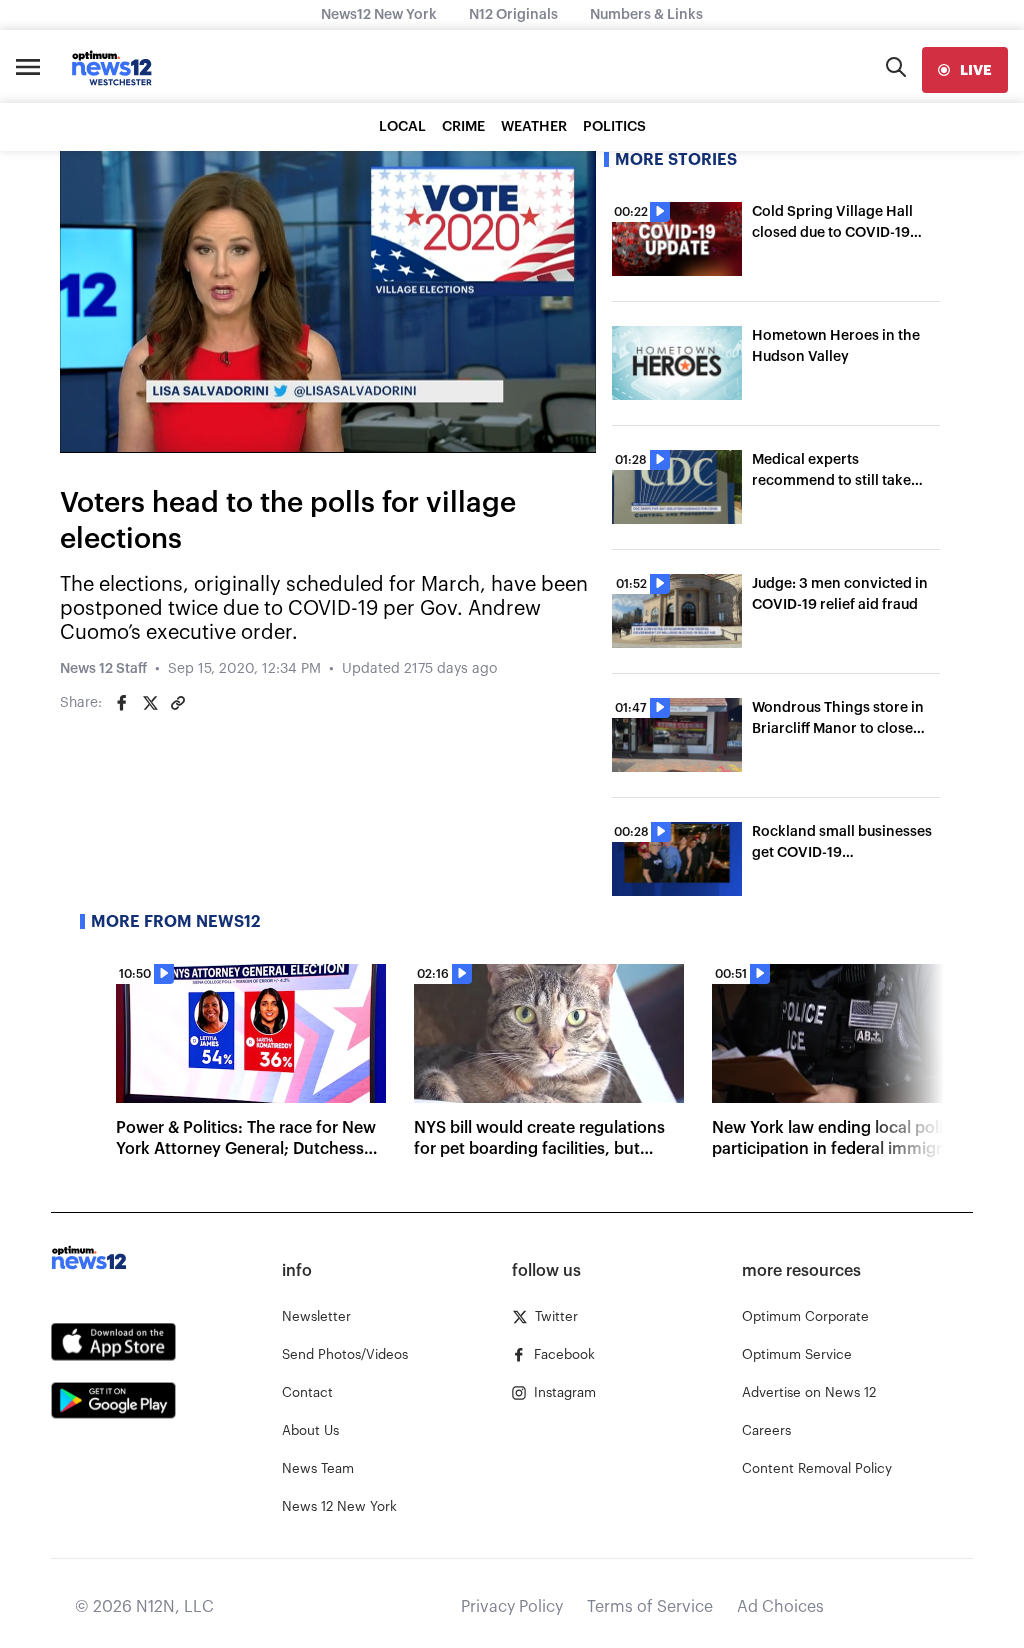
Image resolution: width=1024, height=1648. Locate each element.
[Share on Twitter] (150, 703)
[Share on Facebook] (122, 703)
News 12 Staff (103, 669)
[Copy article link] (178, 703)
